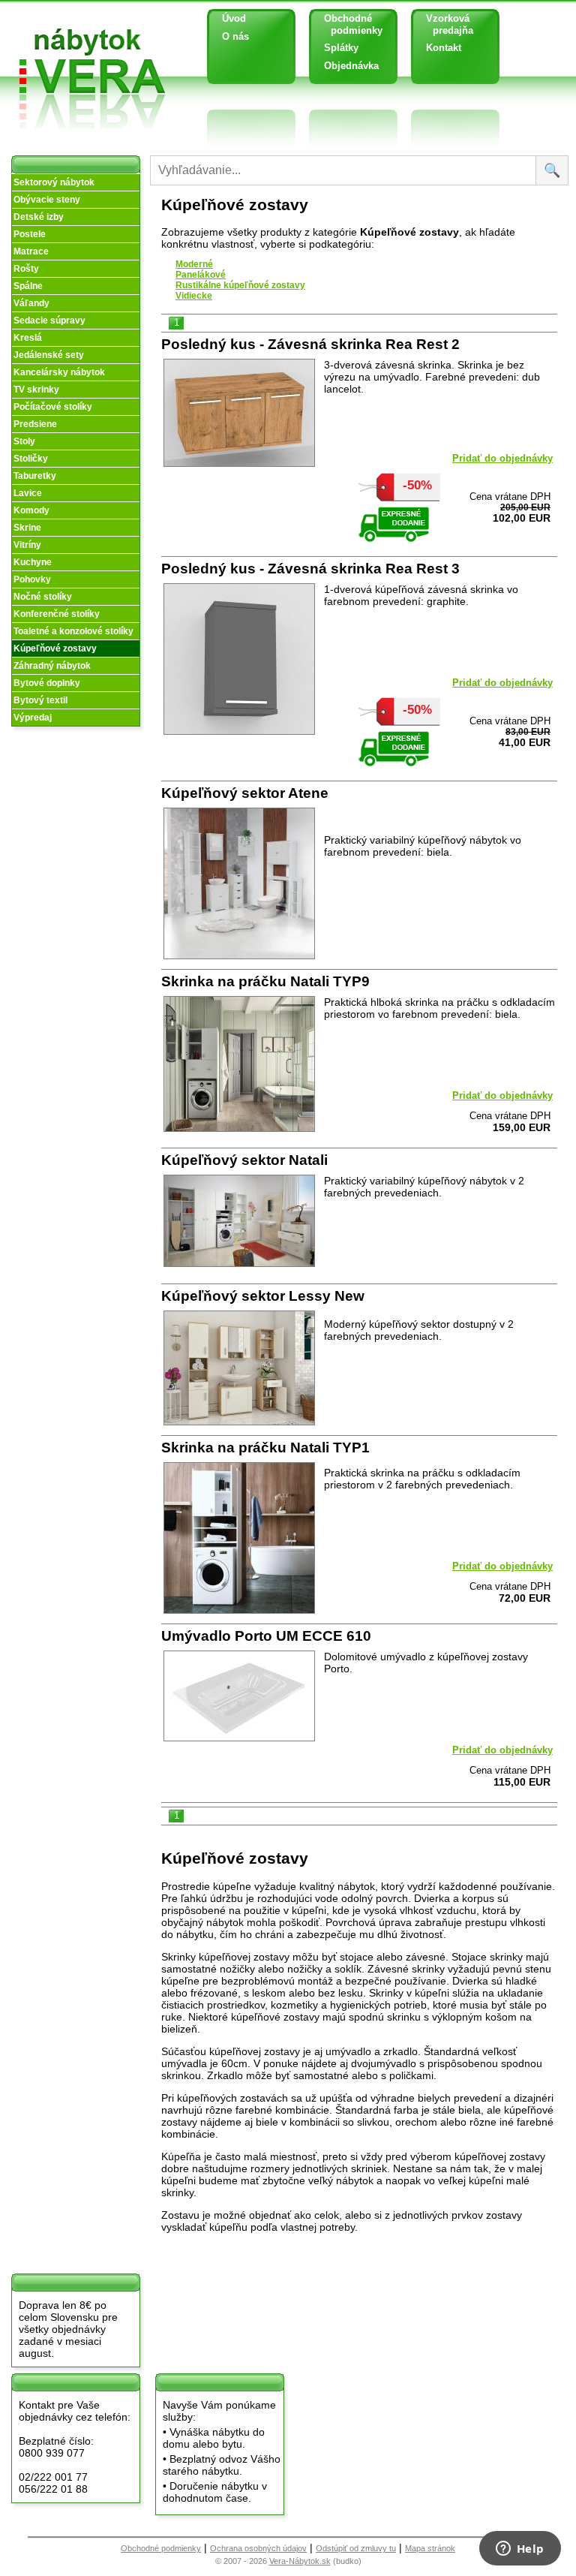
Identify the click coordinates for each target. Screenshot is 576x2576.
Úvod (234, 18)
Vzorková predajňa (444, 24)
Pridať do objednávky (502, 458)
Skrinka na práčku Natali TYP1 (265, 1447)
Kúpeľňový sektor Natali (244, 1160)
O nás (235, 36)
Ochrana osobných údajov (258, 2548)
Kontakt (444, 48)
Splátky (341, 48)
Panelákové (201, 275)
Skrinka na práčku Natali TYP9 (265, 981)
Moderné (194, 264)
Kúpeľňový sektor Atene (245, 793)
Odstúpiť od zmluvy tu (356, 2548)
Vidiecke (194, 296)
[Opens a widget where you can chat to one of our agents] (520, 2550)
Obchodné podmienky (348, 24)
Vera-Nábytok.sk (300, 2561)
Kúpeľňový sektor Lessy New (263, 1296)
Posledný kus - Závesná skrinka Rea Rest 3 (310, 569)
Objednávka (351, 66)
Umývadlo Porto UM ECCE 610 (266, 1636)
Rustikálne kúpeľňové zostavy (240, 285)
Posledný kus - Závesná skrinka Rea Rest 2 (310, 344)
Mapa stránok (430, 2548)
